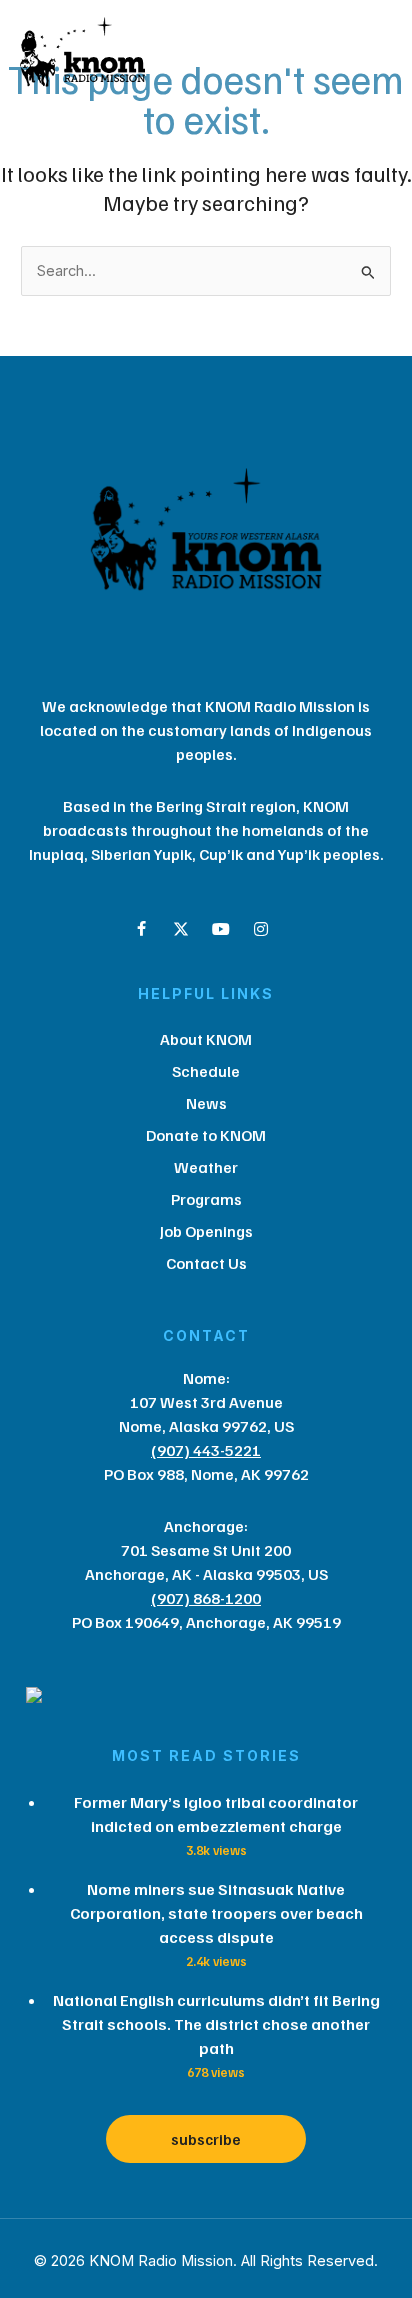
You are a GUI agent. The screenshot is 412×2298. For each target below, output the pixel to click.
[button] (141, 929)
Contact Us (206, 1263)
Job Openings (206, 1231)
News (206, 1103)
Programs (206, 1199)
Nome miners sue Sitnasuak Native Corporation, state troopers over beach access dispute (216, 1913)
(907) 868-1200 (206, 1598)
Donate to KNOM (206, 1135)
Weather (206, 1167)
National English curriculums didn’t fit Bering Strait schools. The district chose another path (216, 2024)
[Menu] (288, 57)
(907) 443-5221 (206, 1450)
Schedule (206, 1071)
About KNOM (206, 1039)
